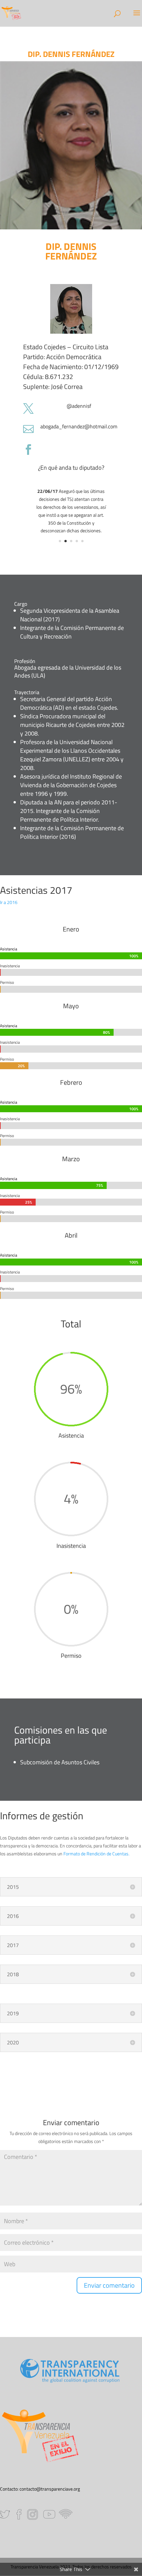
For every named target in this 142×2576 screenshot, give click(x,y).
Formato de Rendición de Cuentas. (96, 1854)
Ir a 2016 (9, 902)
